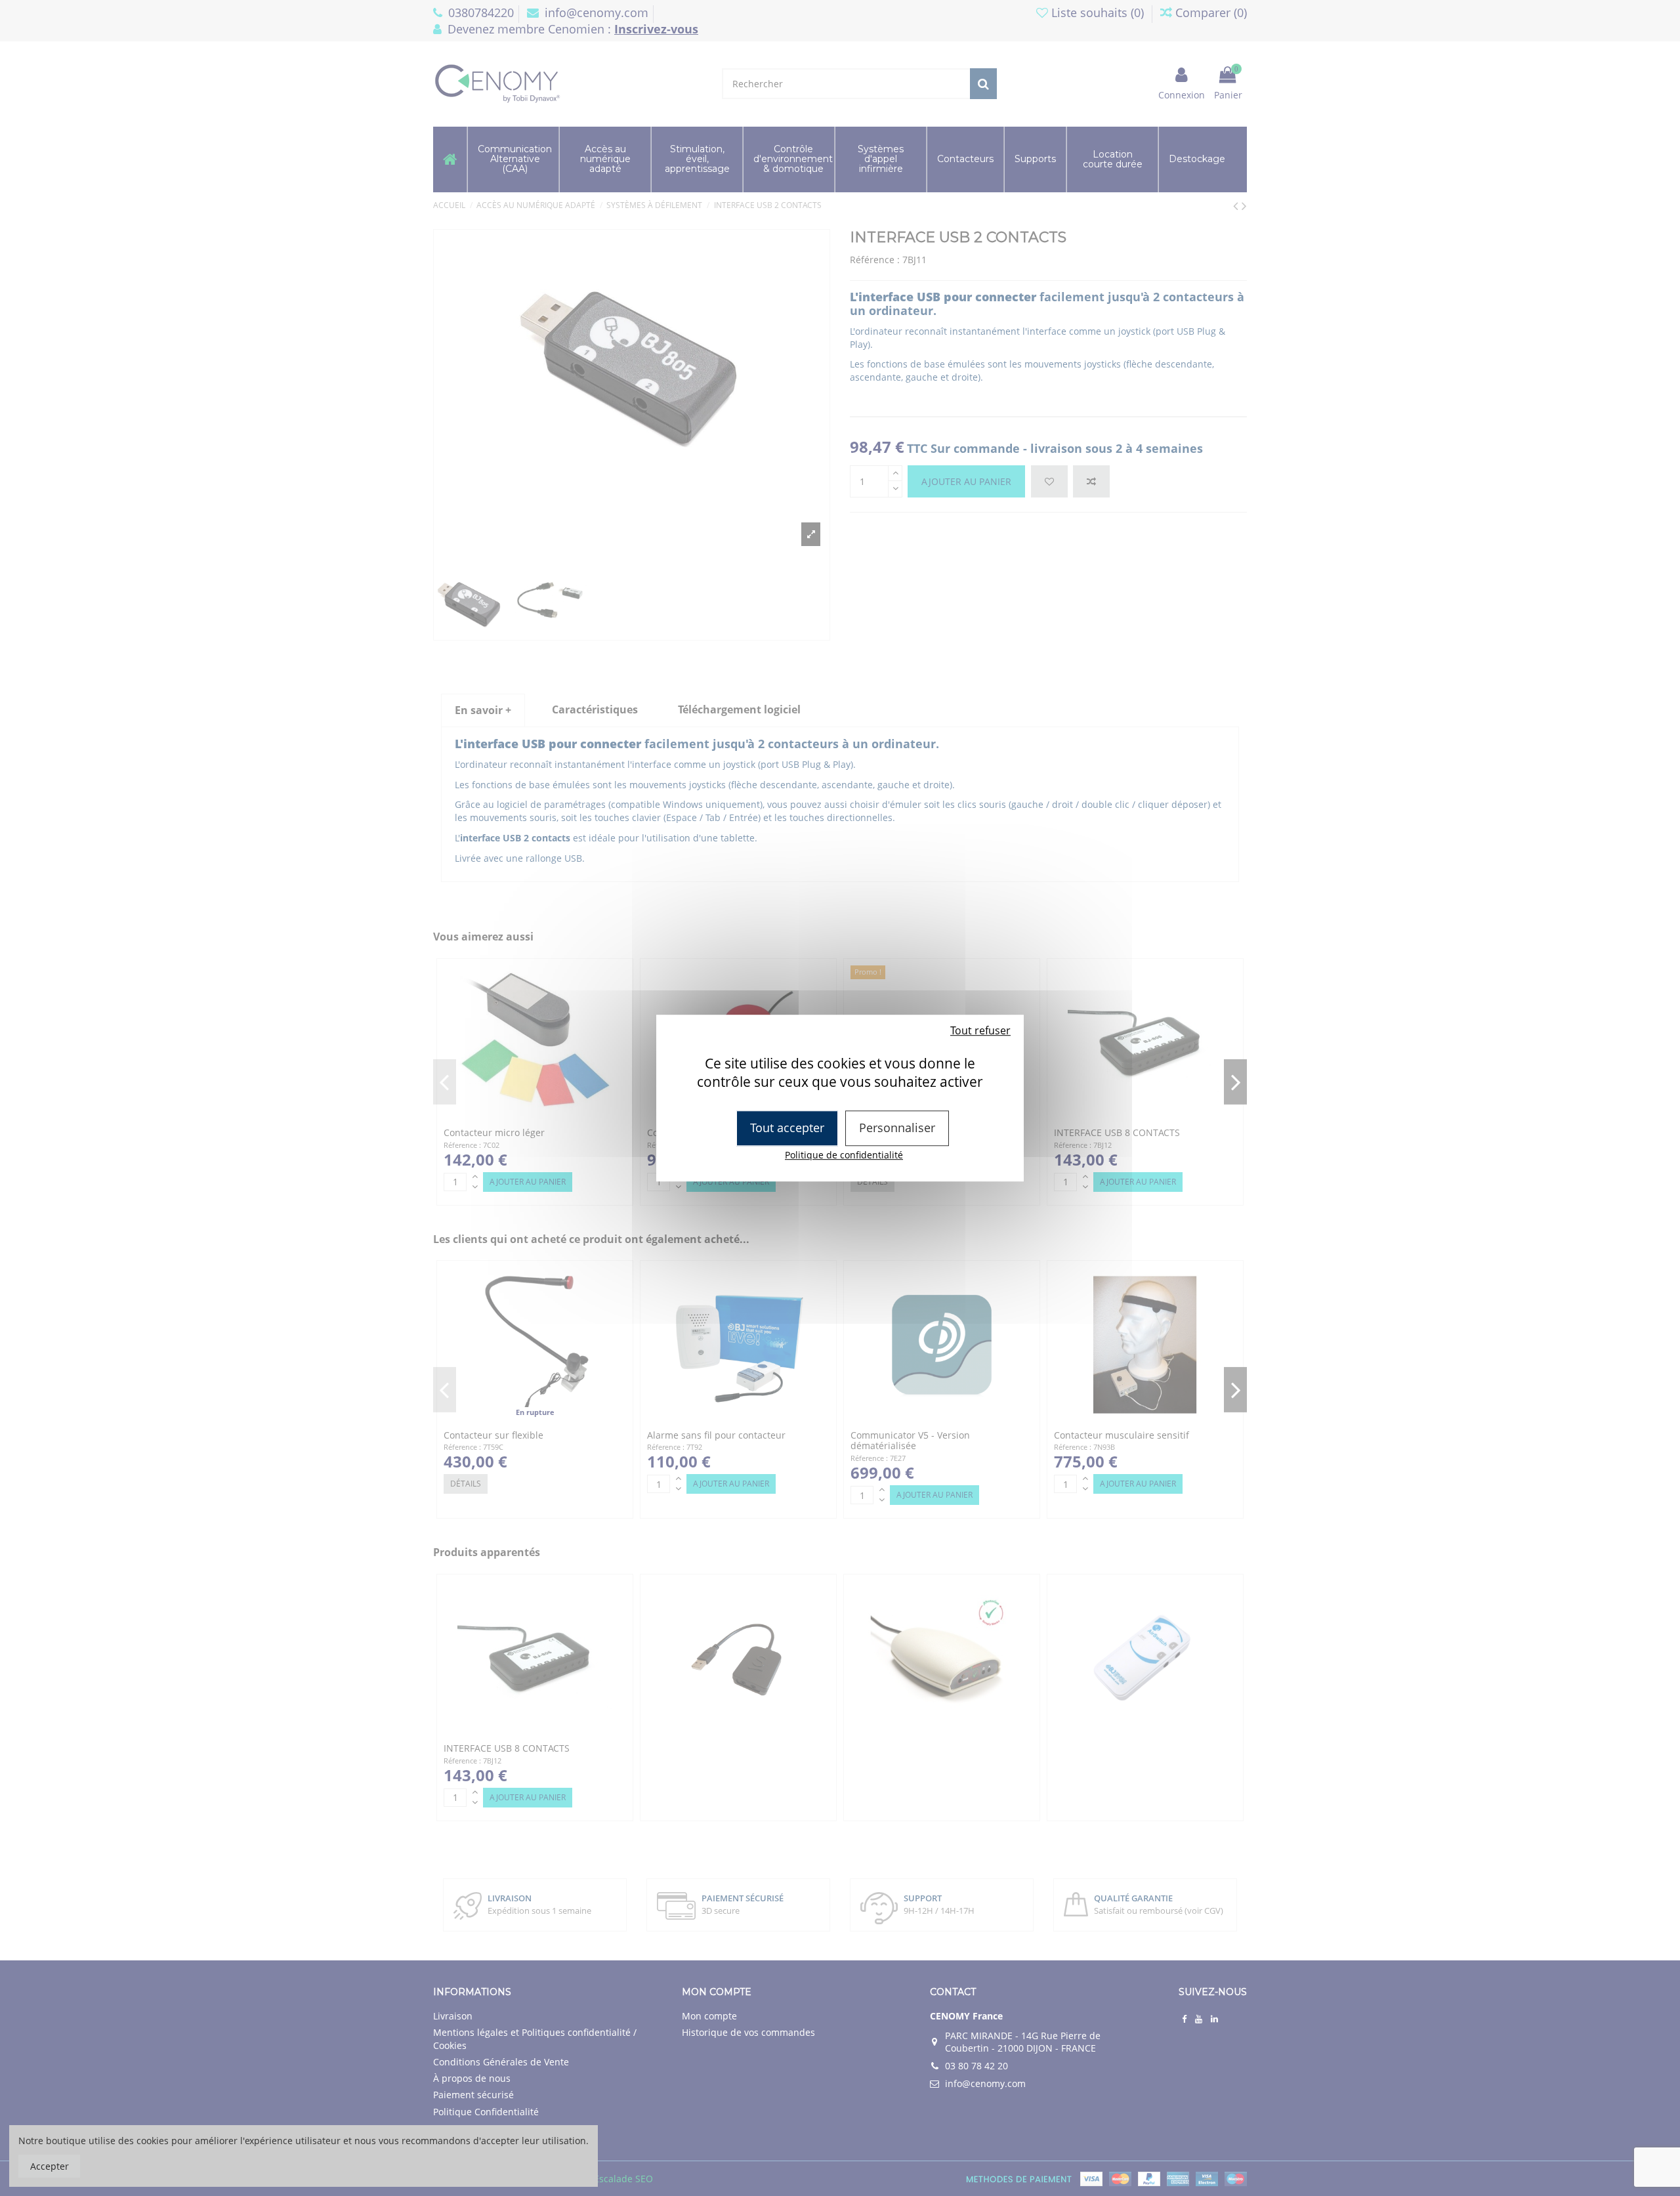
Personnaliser (897, 1128)
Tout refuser (980, 1030)
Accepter (50, 2166)
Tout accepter (787, 1128)
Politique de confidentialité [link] (844, 1155)
